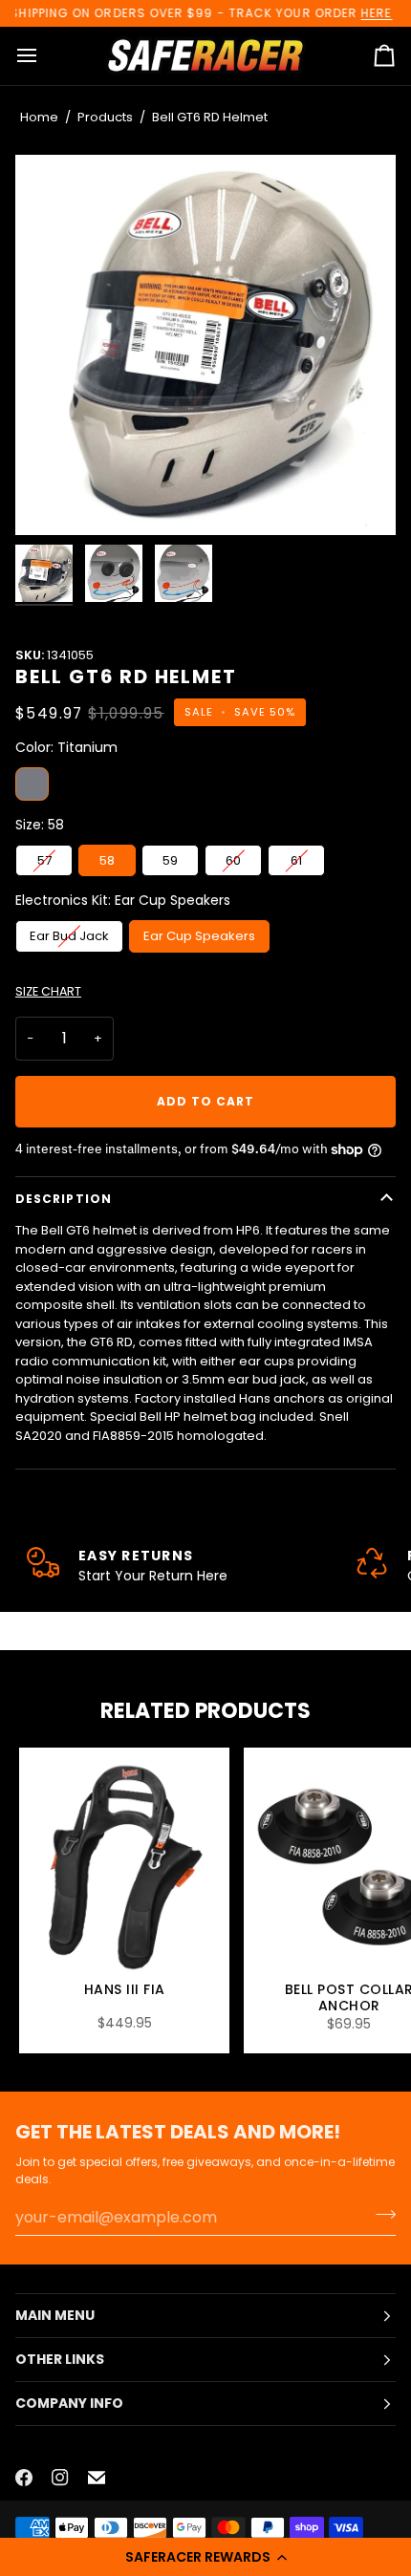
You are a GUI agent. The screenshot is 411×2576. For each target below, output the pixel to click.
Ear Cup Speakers (199, 936)
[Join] (380, 2215)
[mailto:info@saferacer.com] (97, 2478)
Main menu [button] (55, 2315)
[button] (205, 2557)
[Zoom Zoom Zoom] (205, 345)
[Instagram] (60, 2478)
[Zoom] (205, 345)
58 (107, 860)
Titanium (32, 784)
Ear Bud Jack (69, 936)
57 (44, 860)
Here (377, 13)
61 (296, 860)
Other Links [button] (60, 2359)
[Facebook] (24, 2478)
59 (170, 860)
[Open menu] (44, 56)
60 (233, 860)
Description (64, 1199)
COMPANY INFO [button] (69, 2403)
